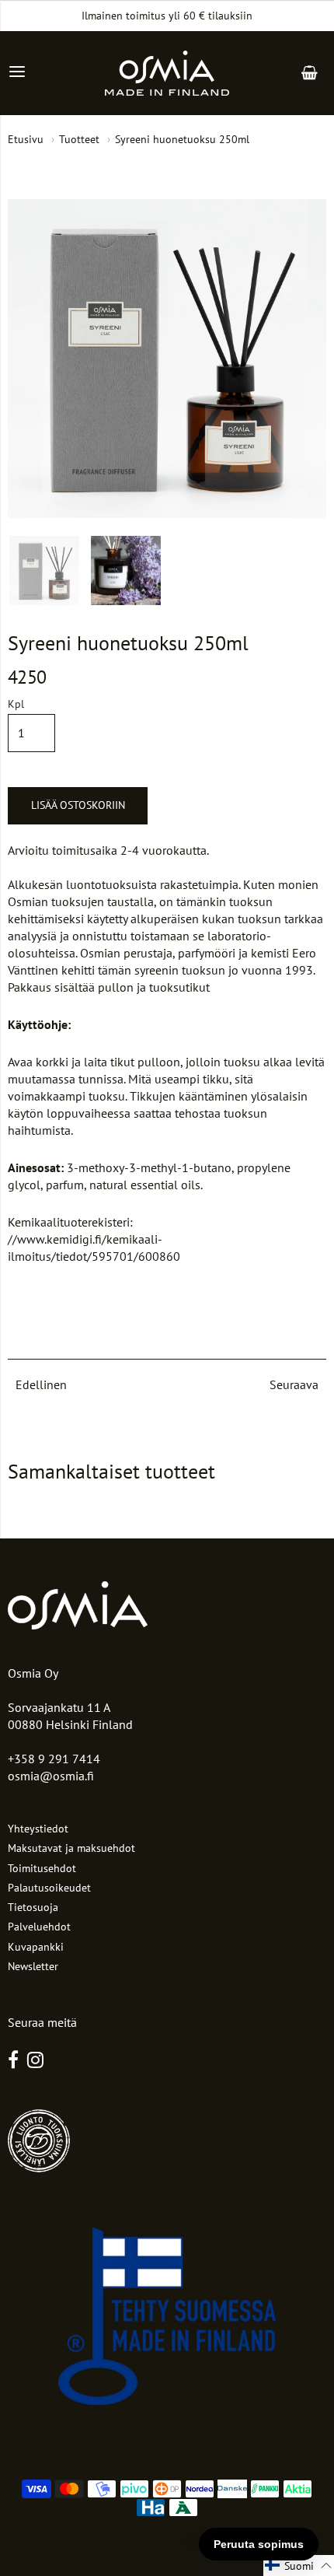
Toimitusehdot (42, 1868)
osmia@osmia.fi (51, 1776)
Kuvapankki (36, 1947)
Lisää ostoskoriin (78, 805)
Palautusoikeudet (49, 1888)
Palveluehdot (39, 1927)
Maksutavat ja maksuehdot (71, 1848)
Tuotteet (79, 139)
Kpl (16, 705)
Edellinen (41, 1384)
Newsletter (33, 1966)
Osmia (138, 2538)
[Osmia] (167, 73)
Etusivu (26, 139)
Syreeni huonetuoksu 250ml (182, 139)
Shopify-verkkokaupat (197, 2538)
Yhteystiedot (38, 1829)
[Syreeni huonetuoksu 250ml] (44, 571)
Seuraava (294, 1384)
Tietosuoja (33, 1907)
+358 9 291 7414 (54, 1759)
